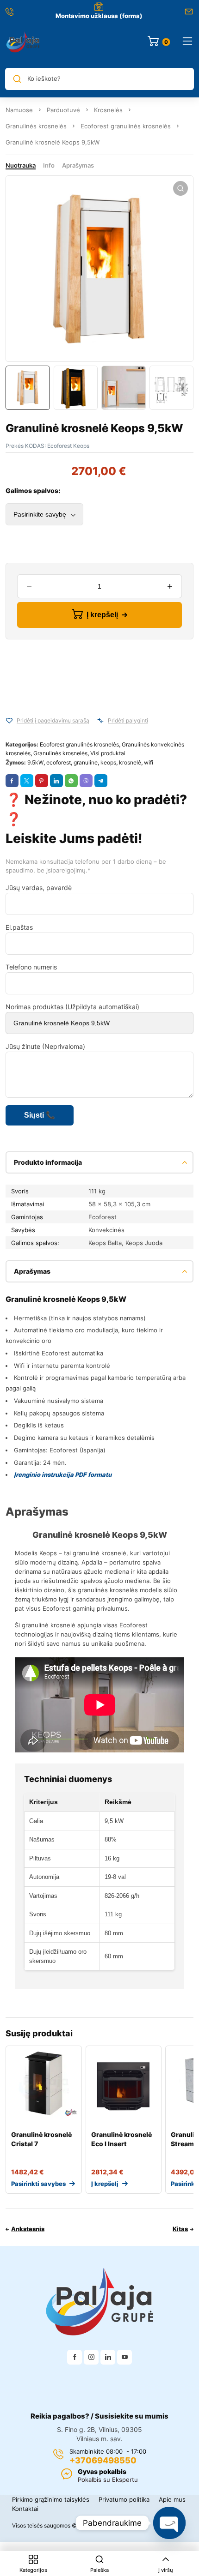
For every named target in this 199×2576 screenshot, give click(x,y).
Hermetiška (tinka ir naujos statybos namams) (80, 1318)
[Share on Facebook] (12, 781)
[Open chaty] (169, 2523)
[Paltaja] (23, 42)
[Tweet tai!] (27, 781)
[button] (180, 188)
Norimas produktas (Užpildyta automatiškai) (72, 1007)
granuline (86, 762)
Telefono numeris (31, 967)
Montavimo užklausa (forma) (99, 16)
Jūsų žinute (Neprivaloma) (45, 1046)
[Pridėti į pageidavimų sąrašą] (9, 721)
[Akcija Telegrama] (101, 781)
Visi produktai (108, 753)
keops (108, 762)
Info (49, 165)
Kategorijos (33, 2570)
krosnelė (130, 762)
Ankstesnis (28, 2229)
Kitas (180, 2229)
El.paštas (19, 927)
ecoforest (59, 762)
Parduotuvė (63, 110)
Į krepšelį (102, 615)
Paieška (99, 2570)
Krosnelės (108, 110)
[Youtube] (124, 2357)
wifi (149, 762)
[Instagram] (91, 2357)
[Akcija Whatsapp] (71, 781)
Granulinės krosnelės (36, 126)
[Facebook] (75, 2357)
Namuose (19, 110)
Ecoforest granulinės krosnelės (126, 126)
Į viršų (166, 2570)
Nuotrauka (21, 165)
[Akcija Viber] (86, 781)
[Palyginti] (100, 721)
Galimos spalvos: (33, 491)
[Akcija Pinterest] (42, 781)
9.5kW (35, 762)
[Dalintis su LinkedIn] (56, 781)
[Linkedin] (108, 2357)
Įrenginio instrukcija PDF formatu (63, 1475)
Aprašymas (78, 165)
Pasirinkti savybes (38, 2184)
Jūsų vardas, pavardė (39, 888)
